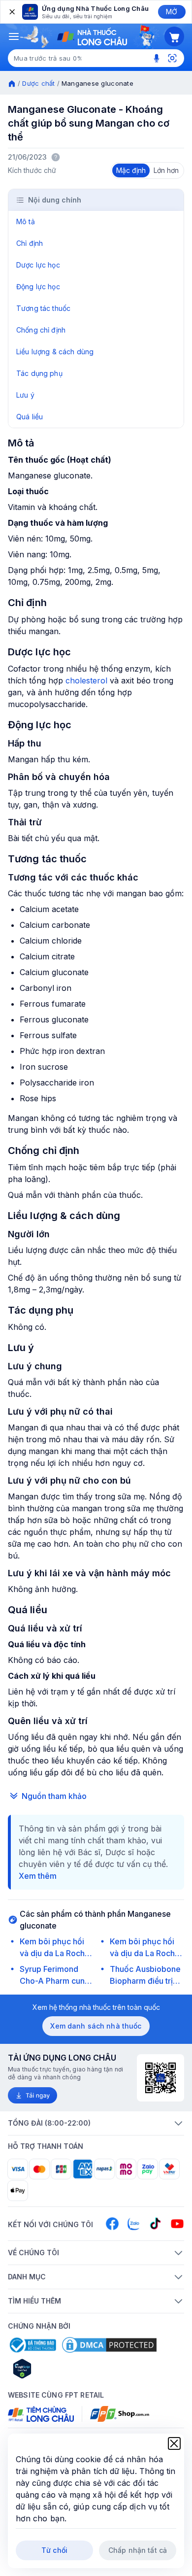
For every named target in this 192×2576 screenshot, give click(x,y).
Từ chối (54, 2550)
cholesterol (86, 680)
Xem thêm (38, 1876)
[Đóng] (11, 12)
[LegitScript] (57, 2369)
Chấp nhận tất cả (138, 2550)
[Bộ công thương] (32, 2345)
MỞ (172, 12)
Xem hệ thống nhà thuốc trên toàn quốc (96, 2007)
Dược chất (38, 83)
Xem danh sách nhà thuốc (96, 2026)
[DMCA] (109, 2345)
